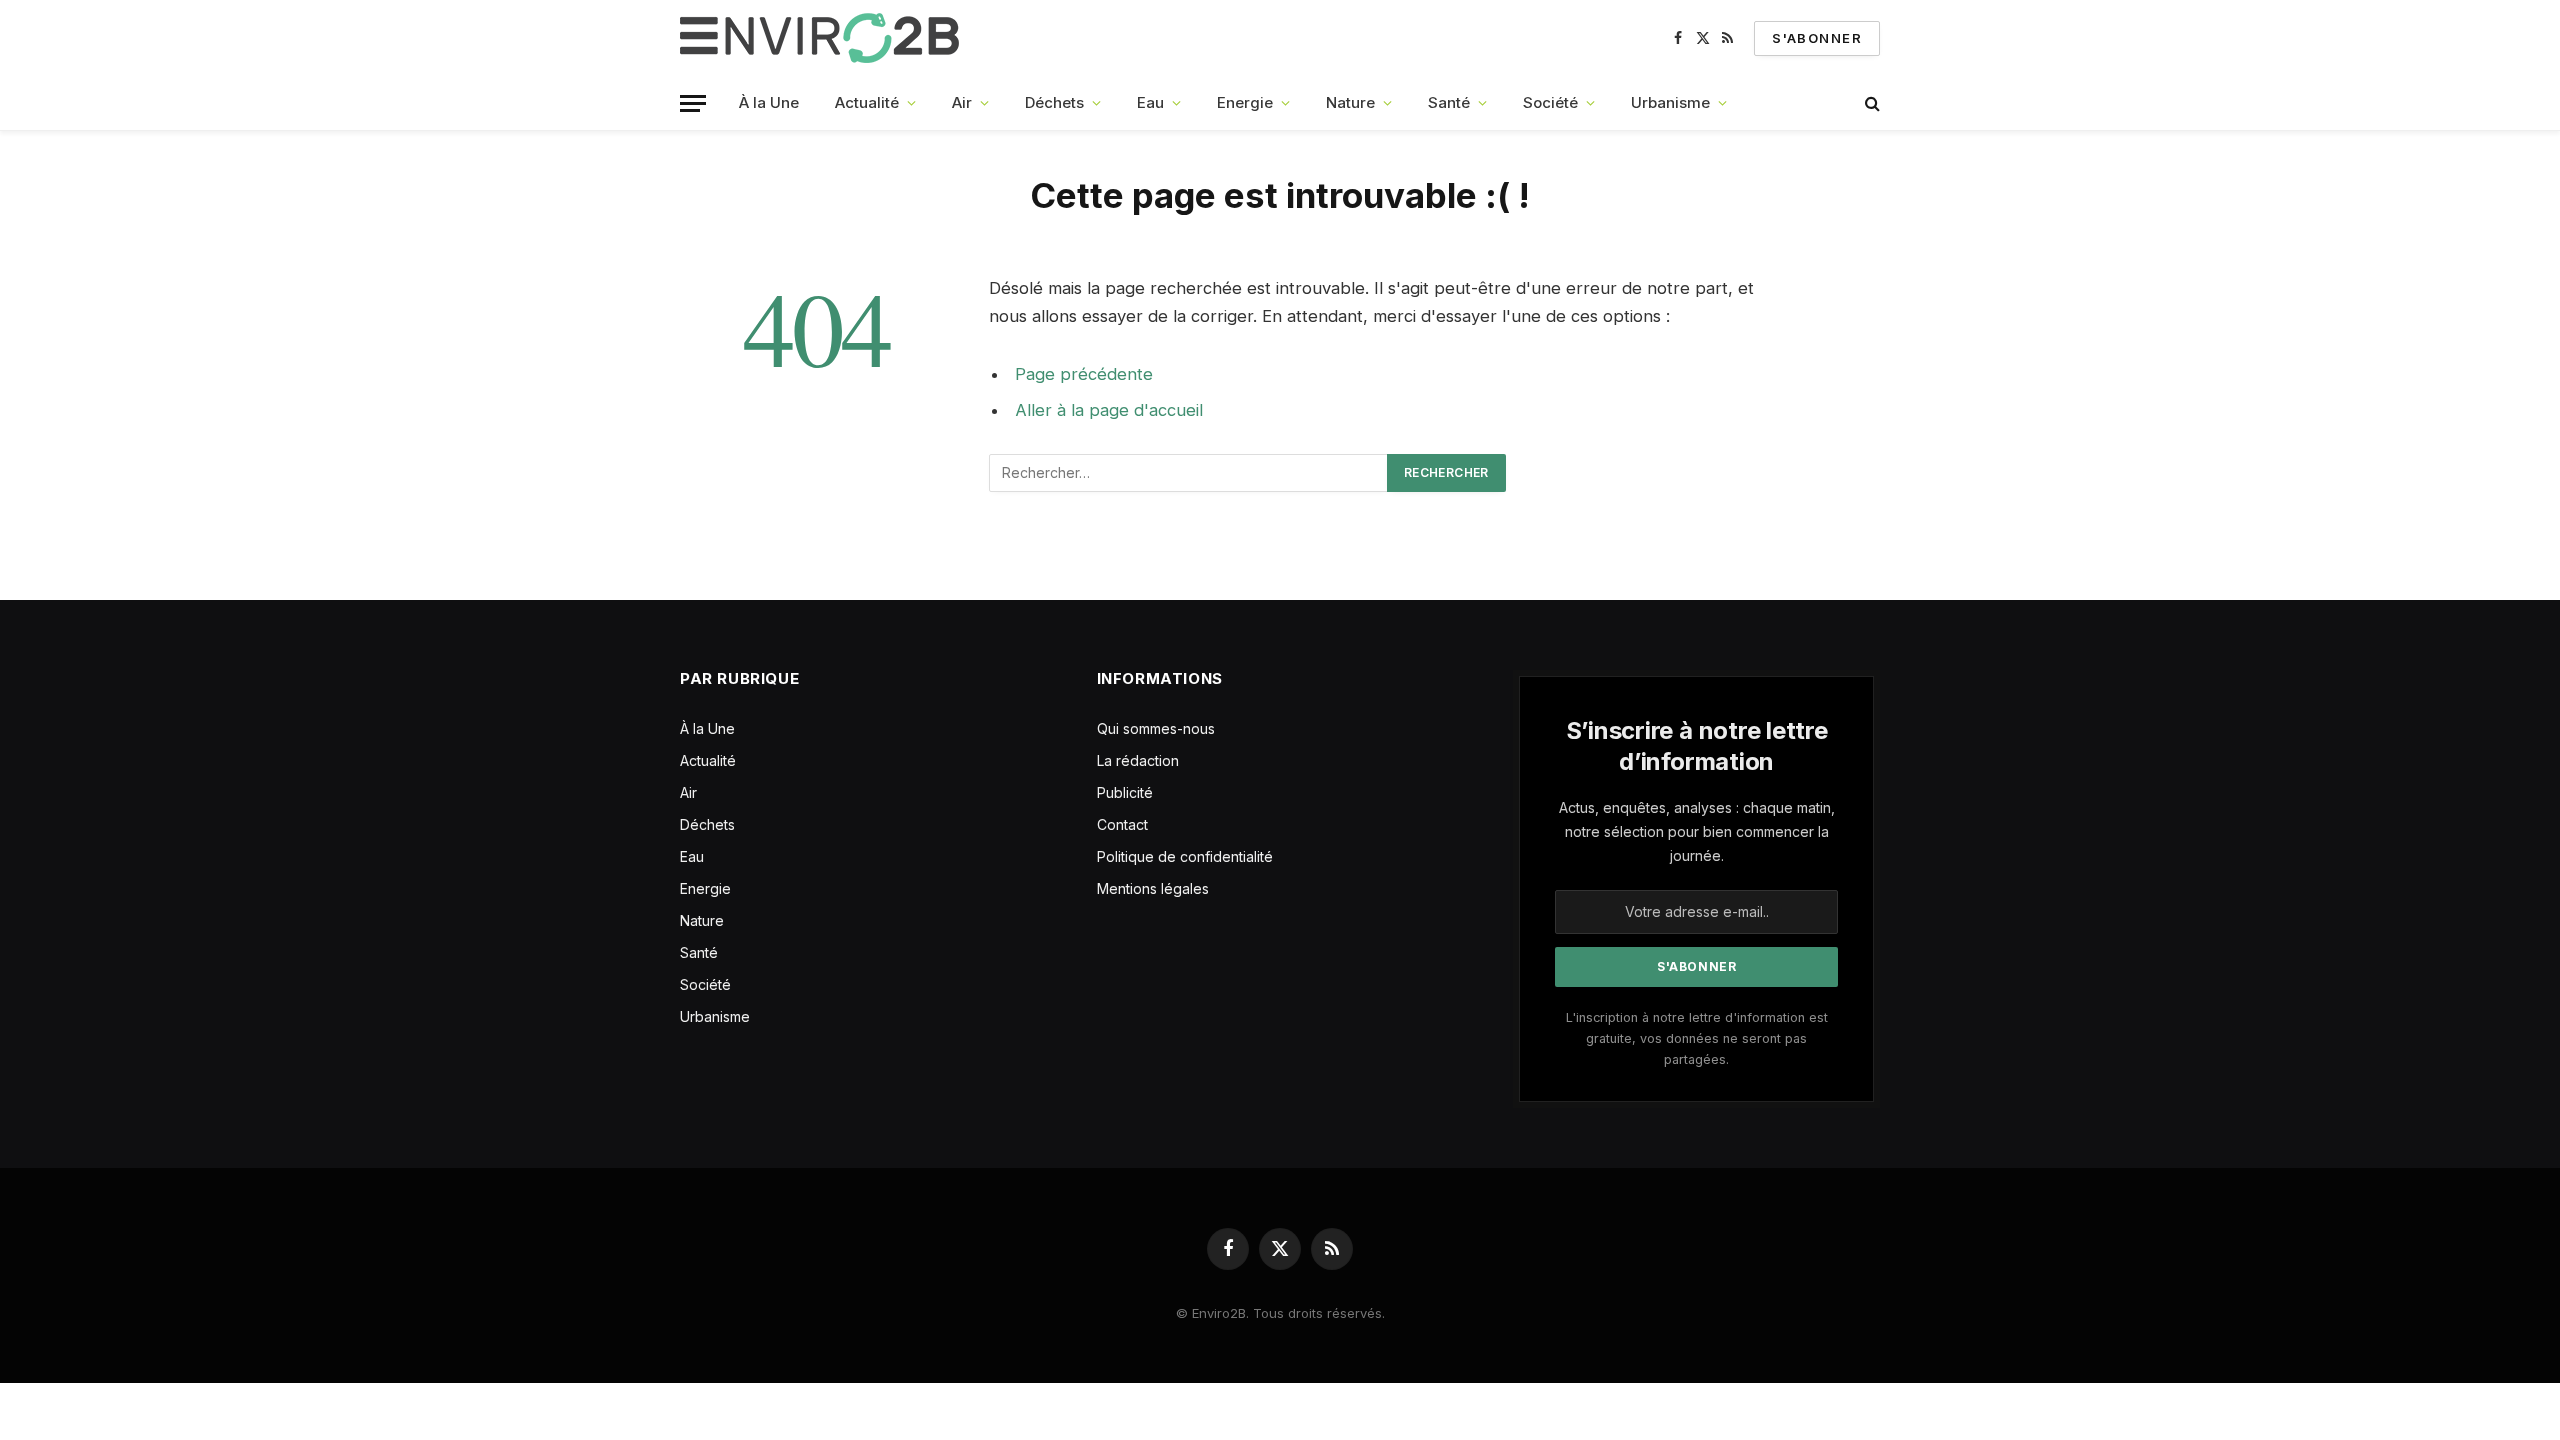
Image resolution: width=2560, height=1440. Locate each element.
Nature (1350, 102)
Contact (1122, 824)
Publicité (1125, 792)
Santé (1449, 102)
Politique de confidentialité (1185, 856)
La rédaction (1138, 760)
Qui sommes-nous (1156, 728)
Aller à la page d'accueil (1109, 410)
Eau (1150, 102)
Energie (1245, 102)
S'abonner (1817, 38)
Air (962, 102)
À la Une (769, 102)
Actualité (867, 102)
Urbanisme (1670, 102)
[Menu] (693, 103)
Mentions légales (1153, 888)
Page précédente (1084, 374)
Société (1550, 102)
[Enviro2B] (823, 38)
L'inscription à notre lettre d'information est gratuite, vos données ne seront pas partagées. (1697, 1039)
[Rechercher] (1870, 103)
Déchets (1054, 102)
